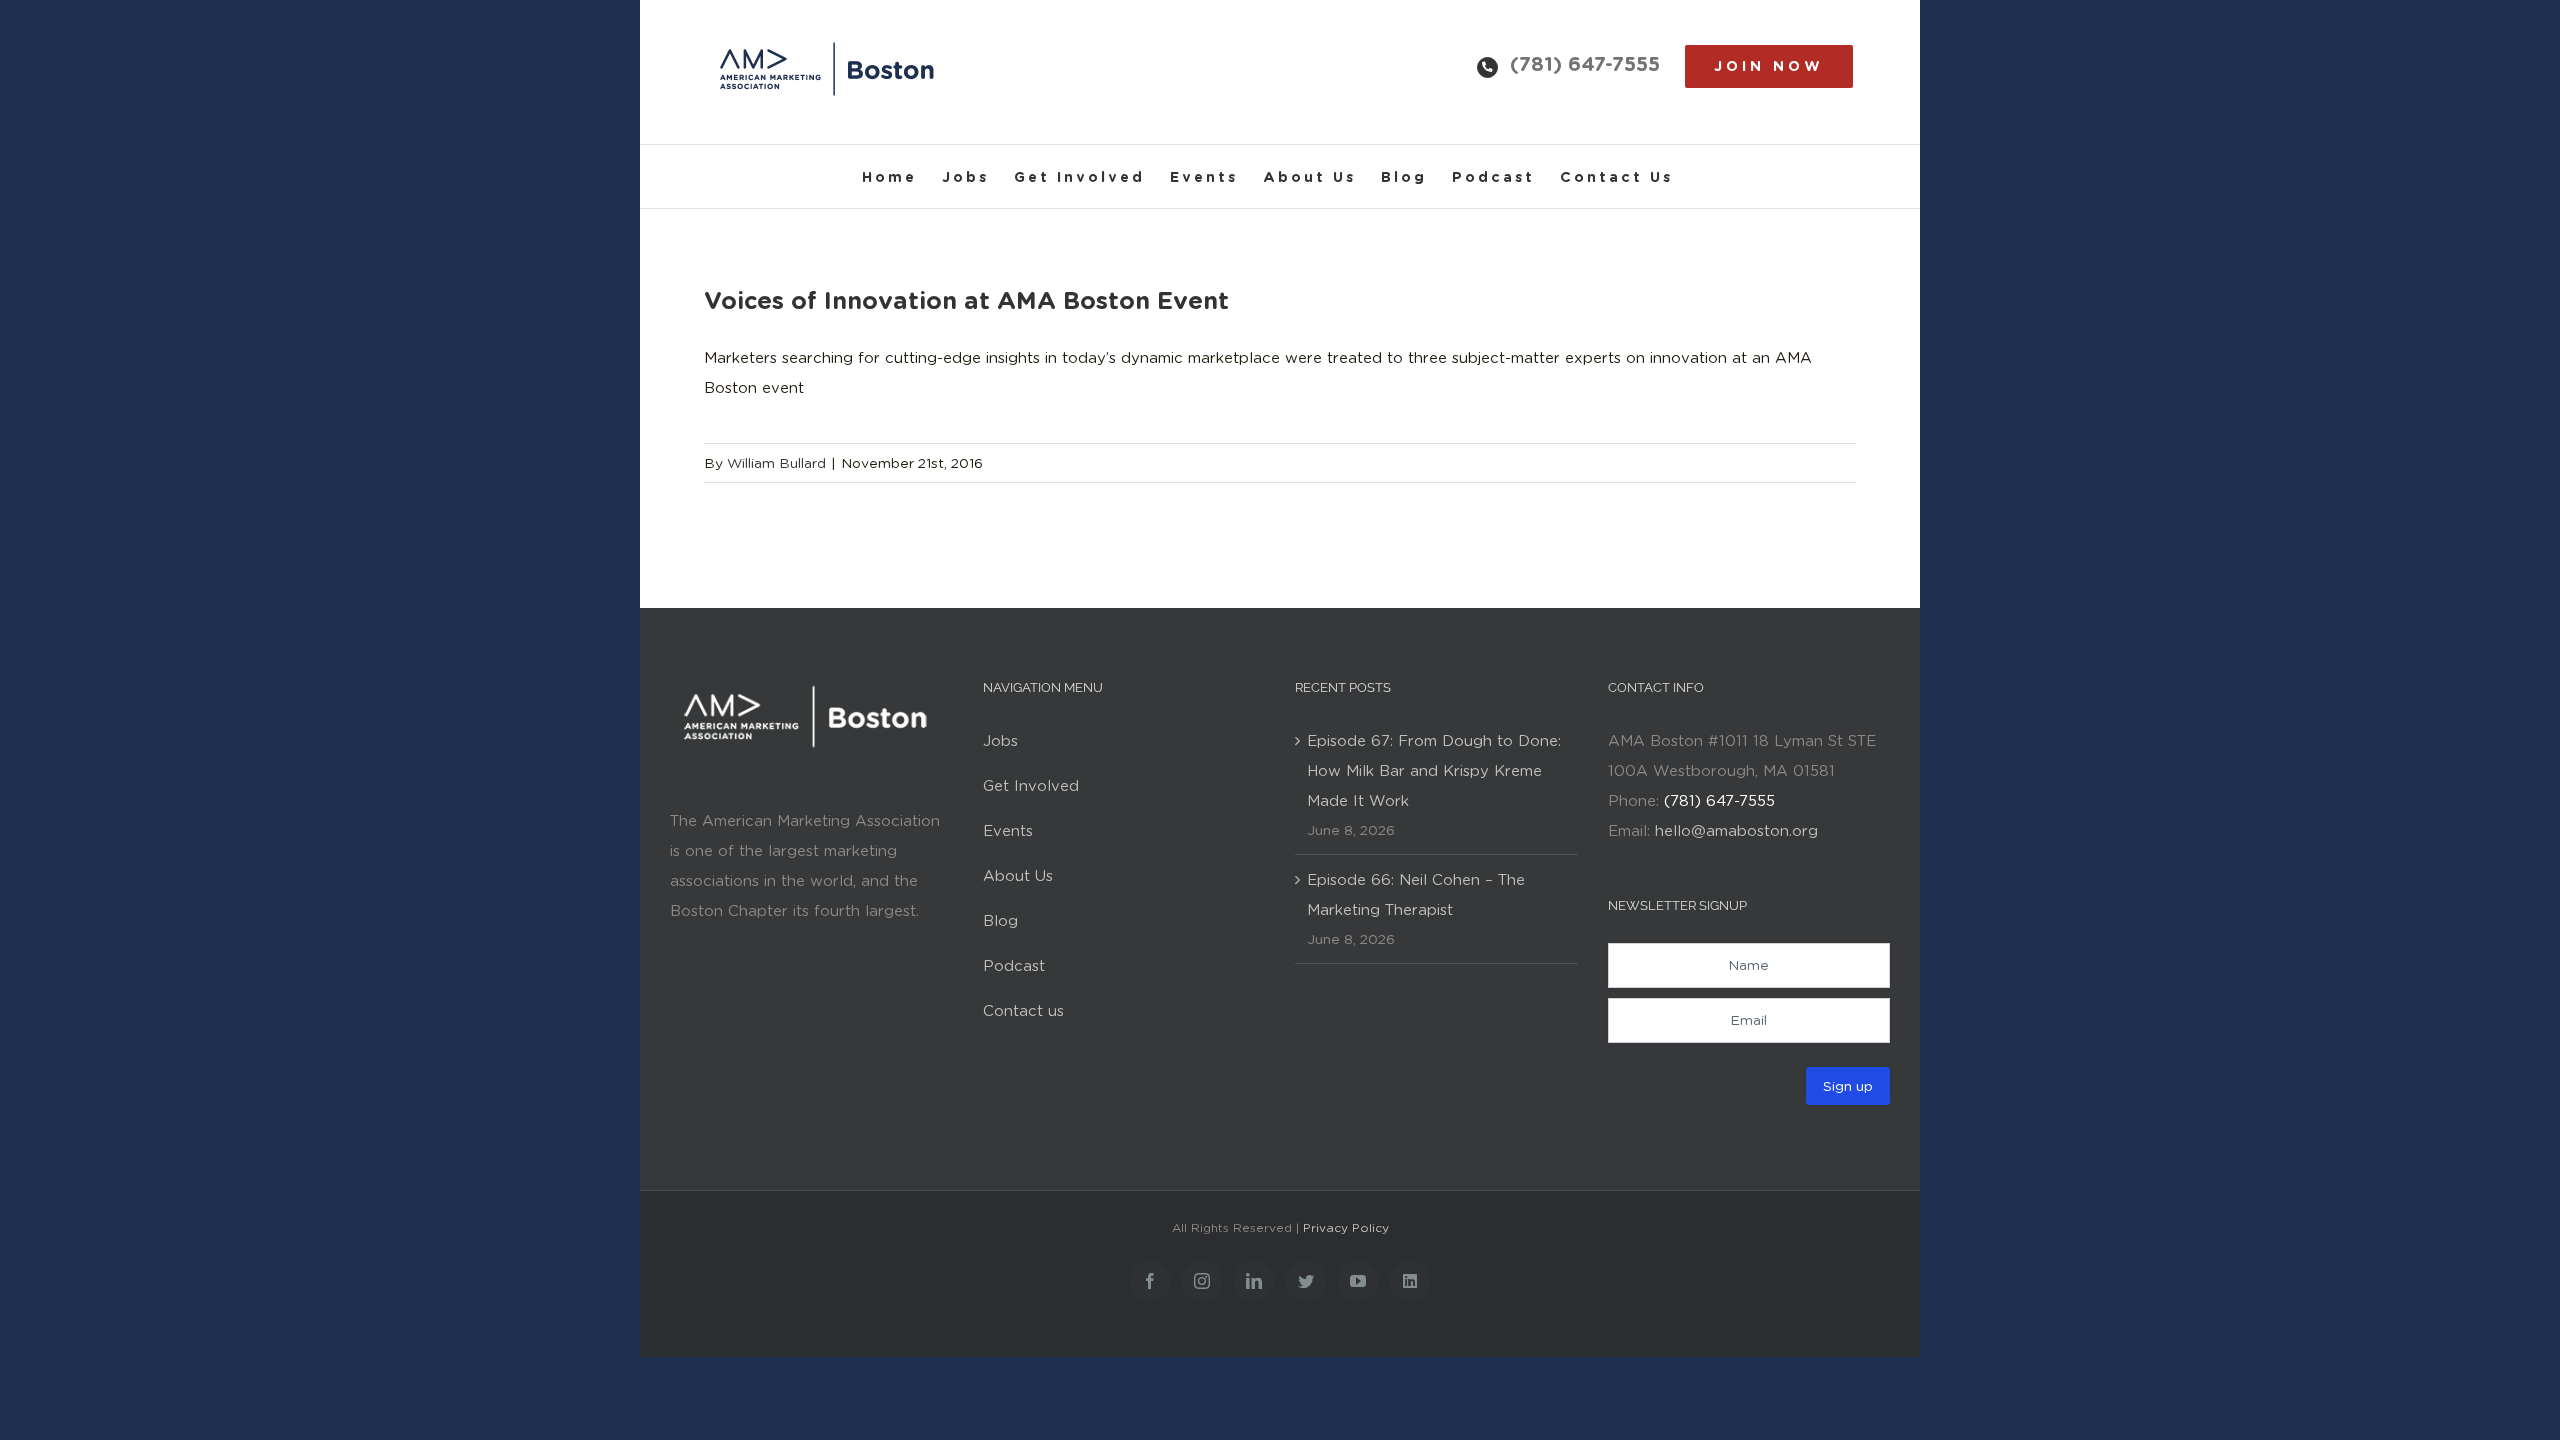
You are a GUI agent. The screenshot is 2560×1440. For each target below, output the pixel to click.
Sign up (1848, 1086)
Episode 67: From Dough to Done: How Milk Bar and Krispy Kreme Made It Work (1434, 771)
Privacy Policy (1346, 1227)
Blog (1000, 921)
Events (1008, 831)
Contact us (1023, 1011)
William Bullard (776, 463)
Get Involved (1031, 786)
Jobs (1000, 741)
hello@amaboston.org (1736, 831)
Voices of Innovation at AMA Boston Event (966, 300)
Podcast (1014, 966)
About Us (1018, 876)
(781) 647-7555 (1585, 64)
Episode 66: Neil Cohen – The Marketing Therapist (1416, 895)
